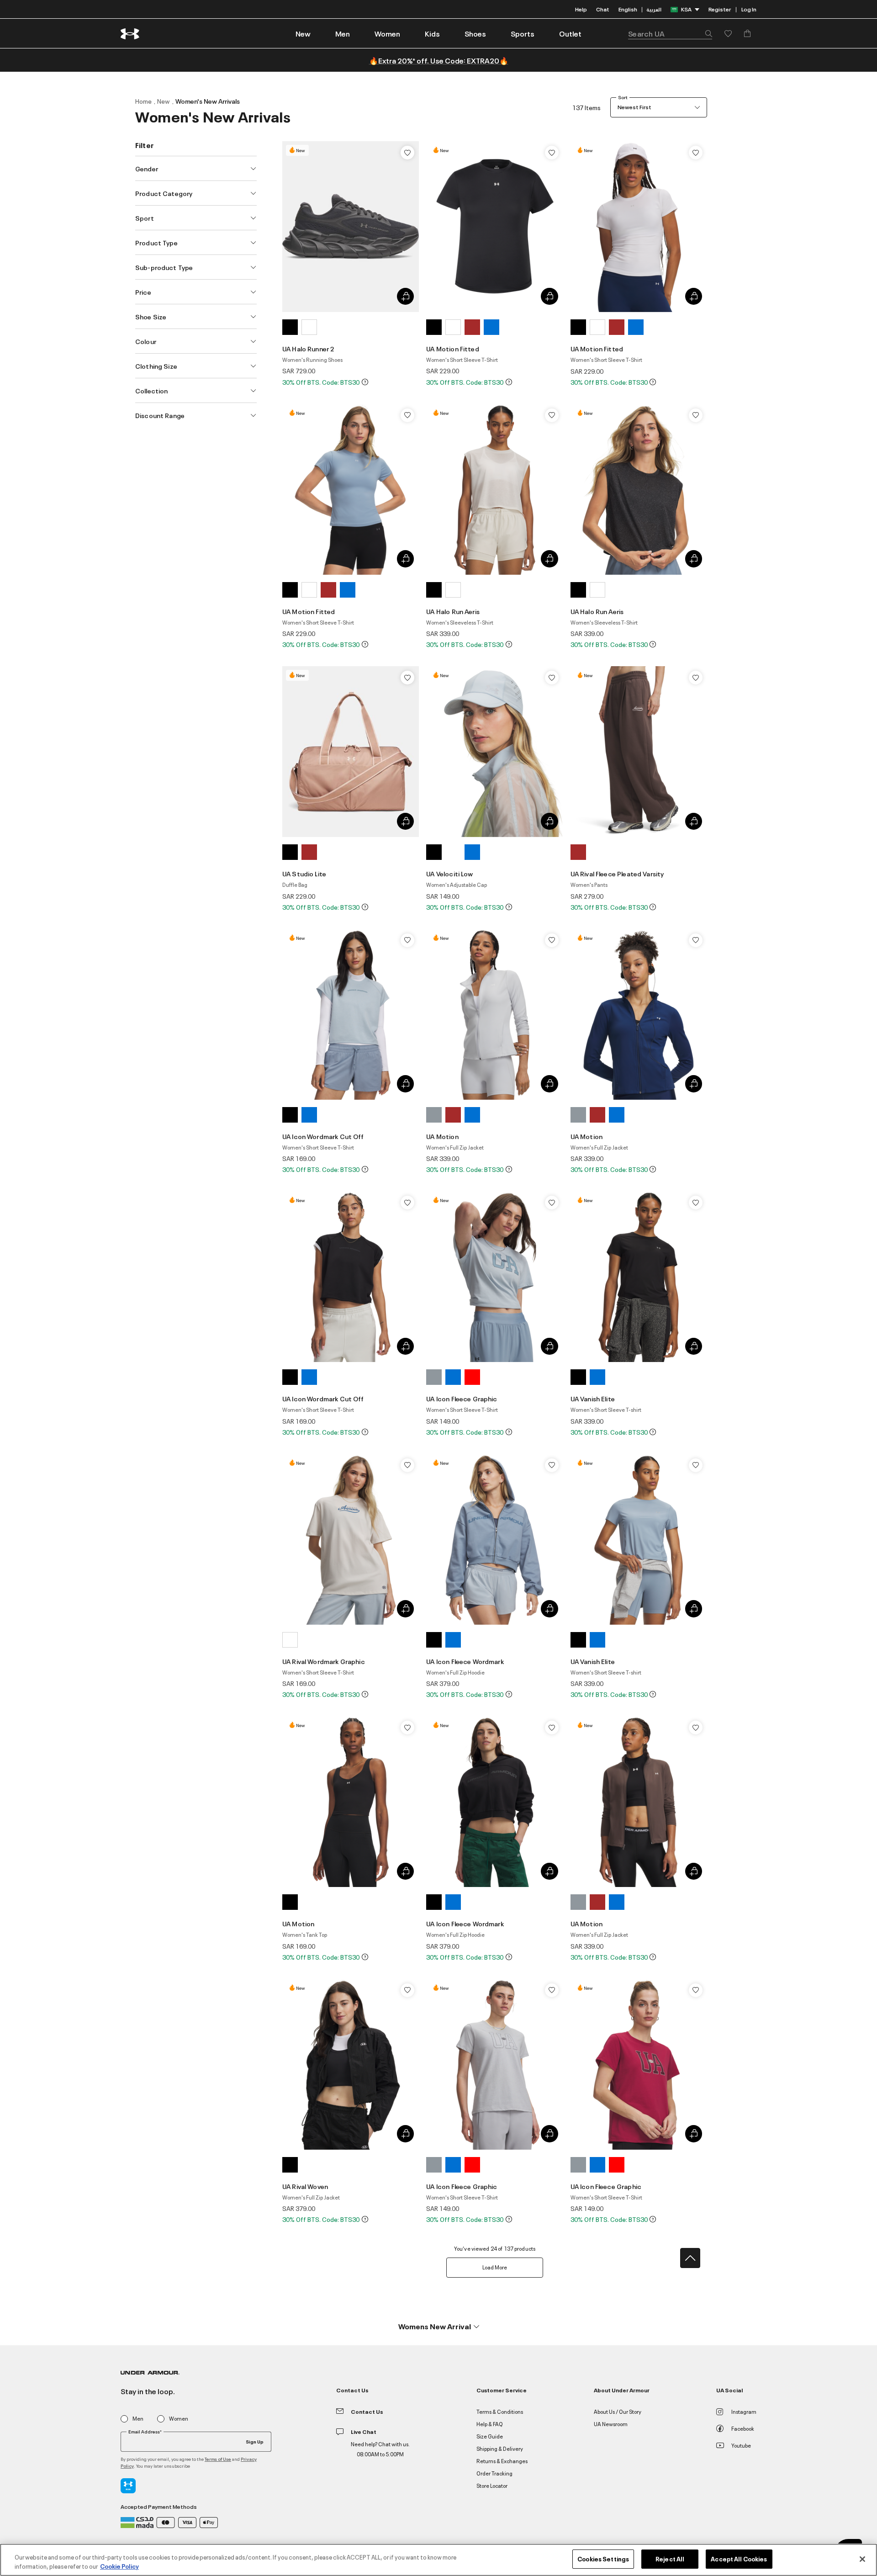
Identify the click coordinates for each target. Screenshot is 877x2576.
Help (581, 9)
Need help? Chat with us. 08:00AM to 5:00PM (380, 2449)
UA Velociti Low (449, 873)
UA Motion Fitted (452, 348)
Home (143, 101)
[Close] (862, 2559)
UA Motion (442, 1136)
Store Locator (492, 2485)
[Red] (472, 1377)
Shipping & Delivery (500, 2448)
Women (179, 2419)
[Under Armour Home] (130, 34)
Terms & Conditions (500, 2411)
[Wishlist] (407, 153)
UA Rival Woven (305, 2186)
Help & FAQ (490, 2424)
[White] (309, 327)
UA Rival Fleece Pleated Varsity (617, 873)
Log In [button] (749, 9)
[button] (343, 33)
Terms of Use (218, 2459)
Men (138, 2419)
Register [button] (720, 9)
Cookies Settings (603, 2559)
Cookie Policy (119, 2566)
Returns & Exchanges (502, 2461)
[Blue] (491, 327)
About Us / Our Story (618, 2411)
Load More (495, 2267)
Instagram (744, 2411)
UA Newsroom (611, 2424)
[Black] (290, 327)
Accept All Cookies (739, 2559)
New (164, 101)
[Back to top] (690, 2258)
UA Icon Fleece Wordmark (465, 1661)
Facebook (743, 2428)
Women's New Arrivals (208, 101)
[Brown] (472, 327)
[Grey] (434, 1115)
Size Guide (490, 2436)
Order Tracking (494, 2473)
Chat (603, 9)
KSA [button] (686, 9)
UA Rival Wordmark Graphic (324, 1661)
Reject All (670, 2559)
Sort (623, 97)
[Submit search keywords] (706, 33)
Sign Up (255, 2441)
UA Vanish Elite (593, 1398)
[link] (303, 33)
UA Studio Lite (304, 873)
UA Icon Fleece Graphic (462, 1398)
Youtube (741, 2445)
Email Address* (145, 2432)
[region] (438, 2560)
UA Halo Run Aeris (453, 611)
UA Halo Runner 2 (308, 348)
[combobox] (670, 33)
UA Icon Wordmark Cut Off (323, 1136)
